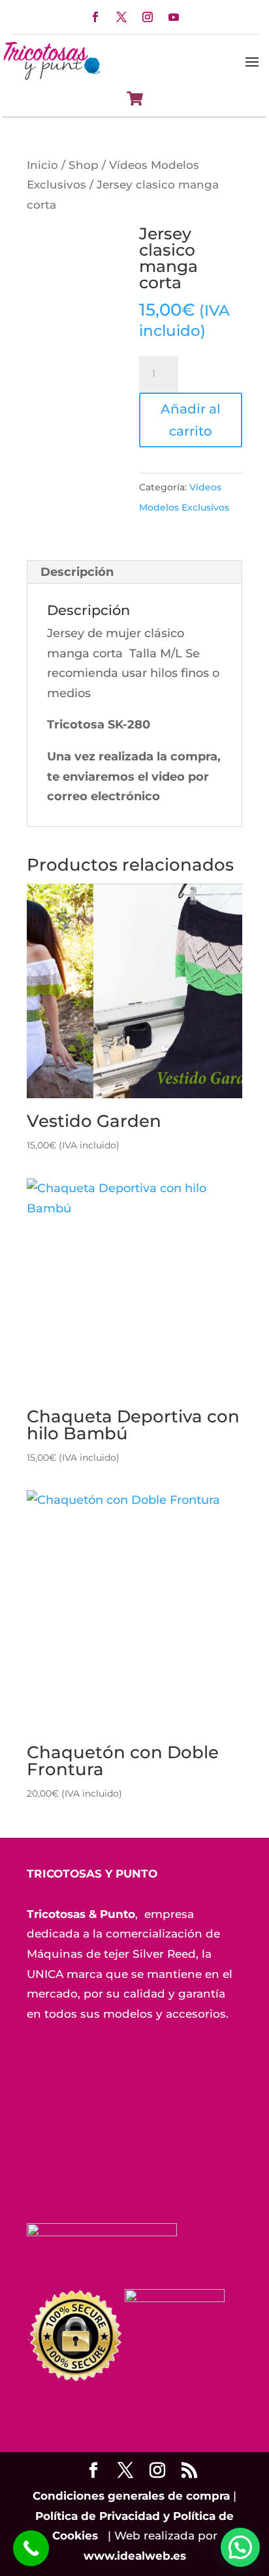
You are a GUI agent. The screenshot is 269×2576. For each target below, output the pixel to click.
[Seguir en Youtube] (174, 17)
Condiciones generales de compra (131, 2496)
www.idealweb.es (135, 2556)
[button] (240, 2547)
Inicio (42, 165)
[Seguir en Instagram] (148, 17)
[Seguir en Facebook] (95, 17)
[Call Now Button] (31, 2548)
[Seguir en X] (121, 17)
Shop (84, 165)
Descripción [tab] (77, 572)
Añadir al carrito (191, 420)
